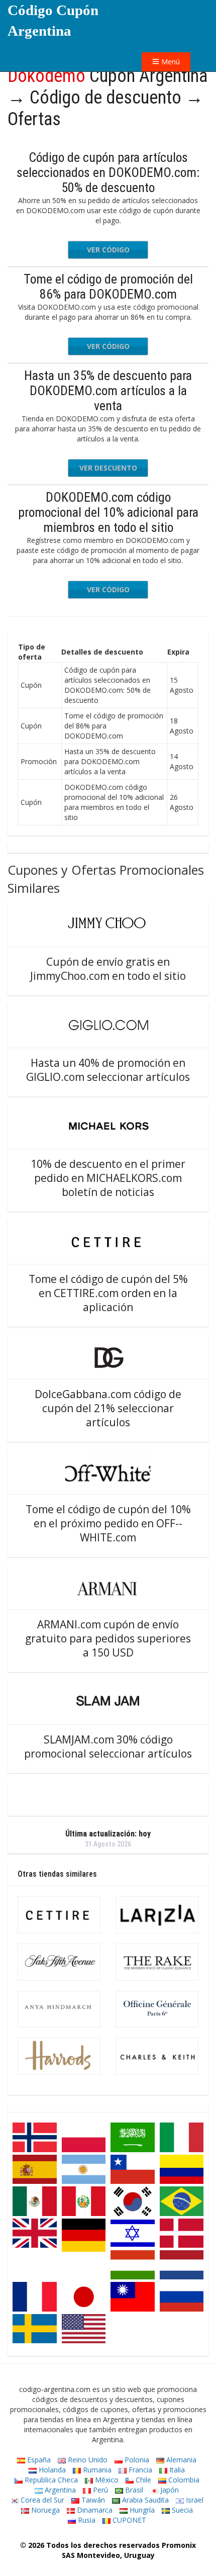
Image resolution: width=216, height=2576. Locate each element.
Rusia (86, 2520)
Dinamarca (94, 2510)
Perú (99, 2490)
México (106, 2480)
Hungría (141, 2510)
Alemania (180, 2460)
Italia (176, 2470)
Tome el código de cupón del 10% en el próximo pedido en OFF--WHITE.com (108, 1523)
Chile (142, 2480)
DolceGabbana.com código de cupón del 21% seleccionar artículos (108, 1408)
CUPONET (128, 2520)
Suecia (181, 2510)
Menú (170, 62)
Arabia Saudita (144, 2500)
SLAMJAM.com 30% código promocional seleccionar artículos (108, 1746)
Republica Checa (50, 2480)
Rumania (96, 2470)
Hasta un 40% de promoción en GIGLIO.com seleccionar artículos (108, 1070)
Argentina (59, 2490)
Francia (139, 2470)
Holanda (51, 2470)
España (38, 2460)
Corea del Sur (41, 2500)
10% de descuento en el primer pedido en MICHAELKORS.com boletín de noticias (108, 1178)
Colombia (183, 2480)
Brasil (133, 2490)
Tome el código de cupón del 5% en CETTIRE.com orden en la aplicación (108, 1293)
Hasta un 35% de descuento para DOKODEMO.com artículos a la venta (108, 391)
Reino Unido (87, 2460)
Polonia (136, 2460)
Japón (169, 2490)
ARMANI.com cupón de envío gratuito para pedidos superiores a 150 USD (108, 1638)
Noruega (44, 2510)
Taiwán (92, 2500)
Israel (194, 2500)
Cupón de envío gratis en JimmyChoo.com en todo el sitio (108, 969)
